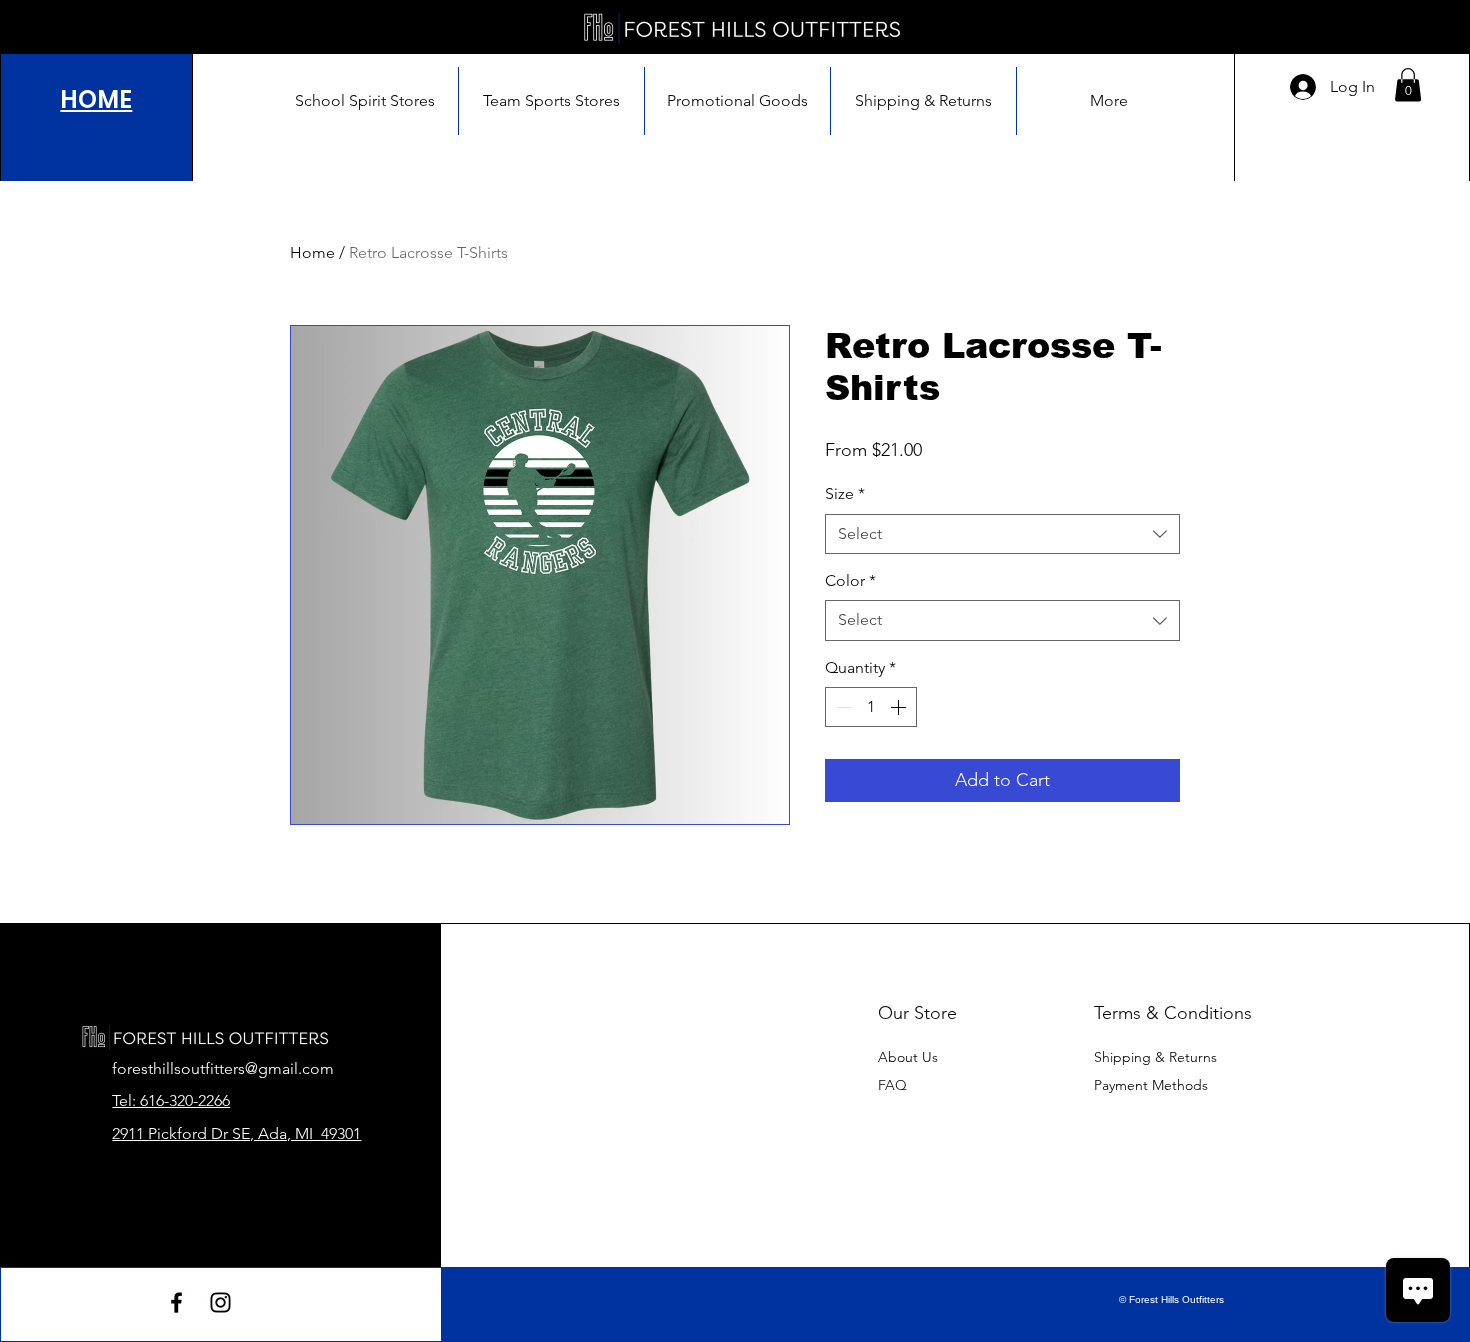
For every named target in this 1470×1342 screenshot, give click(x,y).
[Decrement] (842, 707)
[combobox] (1002, 534)
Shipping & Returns (1155, 1057)
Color (850, 580)
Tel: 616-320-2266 (171, 1100)
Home (312, 252)
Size (845, 493)
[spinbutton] (871, 707)
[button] (1408, 84)
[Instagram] (220, 1302)
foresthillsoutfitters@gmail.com (223, 1068)
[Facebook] (176, 1302)
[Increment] (900, 707)
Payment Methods (1153, 1085)
